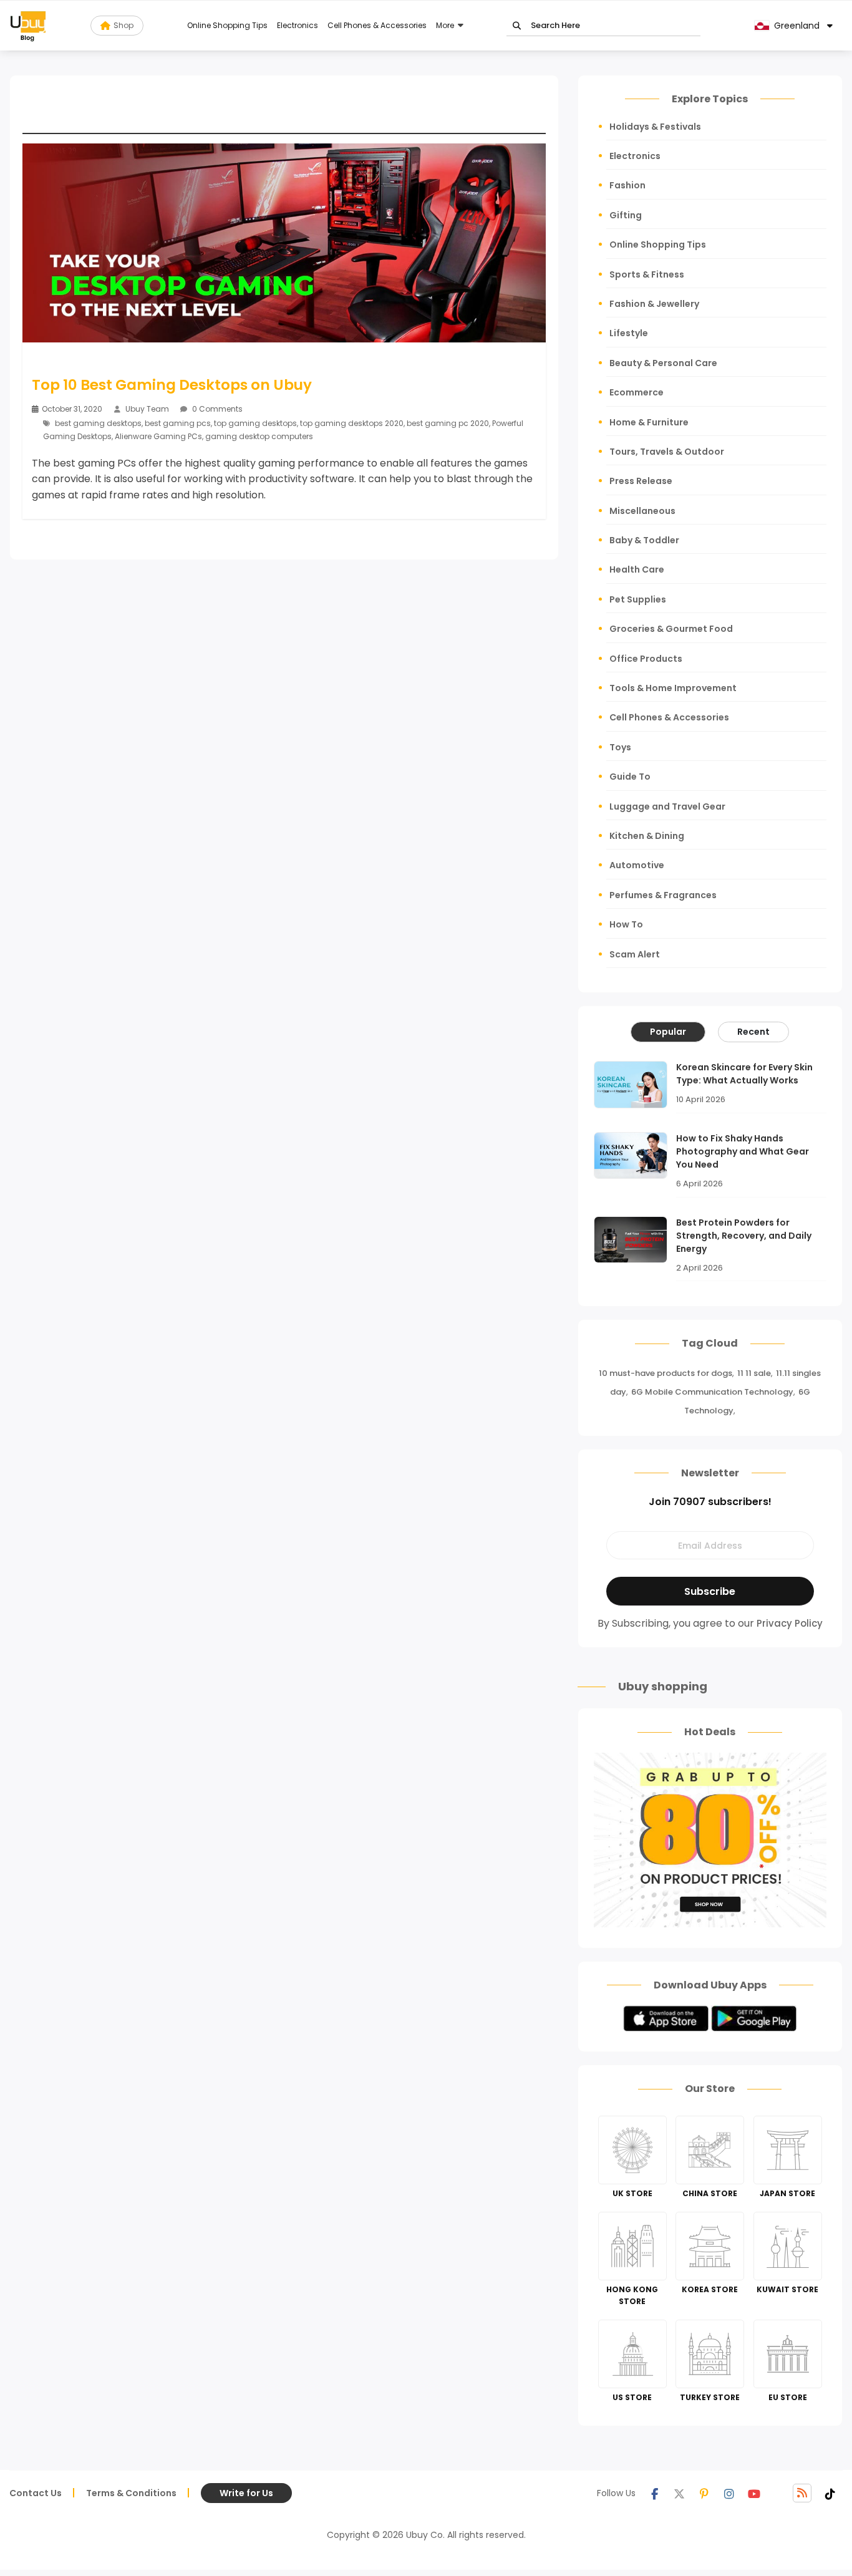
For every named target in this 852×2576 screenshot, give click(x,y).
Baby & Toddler (644, 540)
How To (626, 924)
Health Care (637, 569)
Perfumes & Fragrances (663, 895)
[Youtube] (754, 2493)
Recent (753, 1032)
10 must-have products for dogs (666, 1373)
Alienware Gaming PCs (158, 436)
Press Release (641, 481)
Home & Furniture (649, 422)
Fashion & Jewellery (654, 304)
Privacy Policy (790, 1623)
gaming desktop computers (259, 436)
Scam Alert (635, 954)
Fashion (627, 185)
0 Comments (216, 409)
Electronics (298, 25)
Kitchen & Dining (647, 836)
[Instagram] (729, 2493)
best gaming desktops (98, 423)
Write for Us (246, 2493)
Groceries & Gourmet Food (671, 629)
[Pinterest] (704, 2493)
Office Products (646, 659)
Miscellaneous (642, 511)
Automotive (637, 865)
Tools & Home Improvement (673, 688)
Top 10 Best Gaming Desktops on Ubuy (172, 385)
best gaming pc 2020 (448, 423)
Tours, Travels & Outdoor (667, 452)
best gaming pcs (178, 423)
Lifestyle (629, 333)
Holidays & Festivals (655, 127)
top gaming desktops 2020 (352, 423)
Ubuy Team (147, 409)
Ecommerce (637, 392)
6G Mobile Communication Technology (712, 1392)
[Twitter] (679, 2493)
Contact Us (36, 2493)
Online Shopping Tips (227, 25)
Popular (668, 1032)
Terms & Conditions (131, 2493)
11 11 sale (754, 1373)
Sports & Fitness (647, 274)
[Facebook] (654, 2493)
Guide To (630, 777)
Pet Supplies (638, 599)
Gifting (626, 215)
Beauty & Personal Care (663, 363)
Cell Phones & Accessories (377, 25)
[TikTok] (830, 2493)
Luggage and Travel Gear (667, 806)
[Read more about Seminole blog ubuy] (28, 26)
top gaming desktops (255, 423)
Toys (620, 747)
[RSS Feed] (802, 2493)
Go (517, 26)
